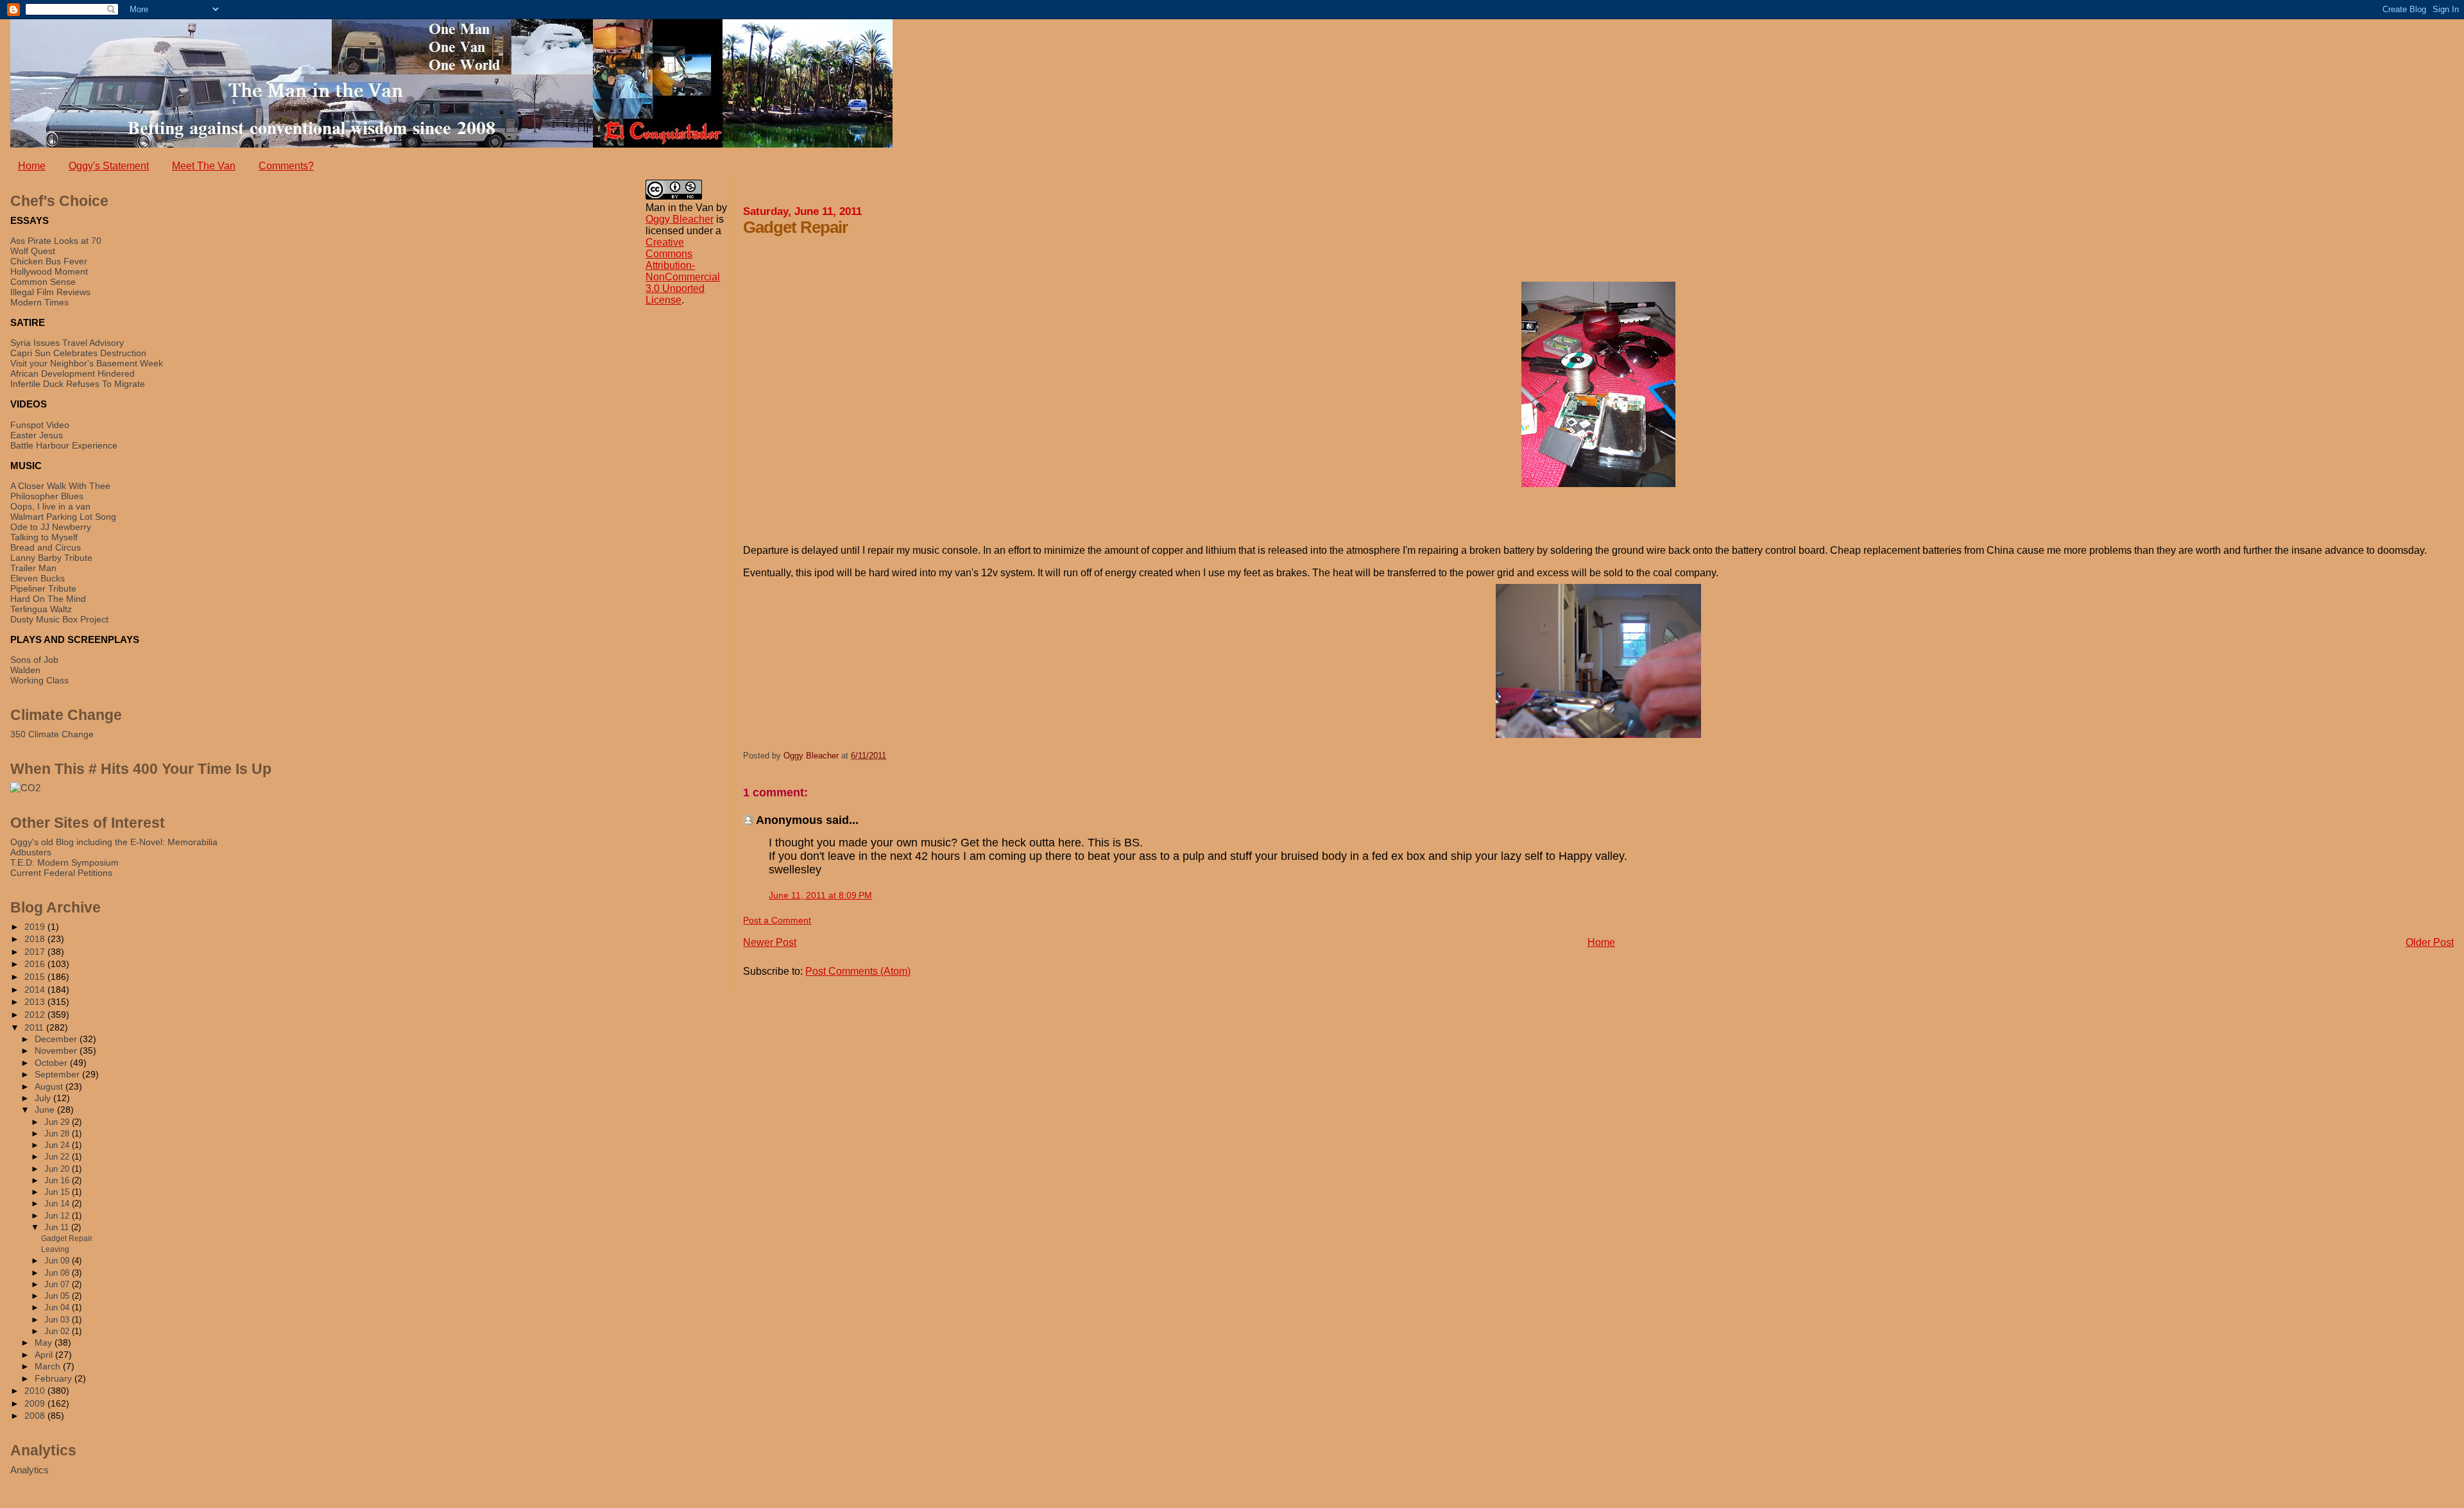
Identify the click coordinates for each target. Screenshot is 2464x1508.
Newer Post (770, 942)
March (49, 1367)
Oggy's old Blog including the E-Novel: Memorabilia (114, 842)
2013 (36, 1002)
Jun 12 (58, 1216)
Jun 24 (58, 1145)
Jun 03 (58, 1320)
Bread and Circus (46, 547)
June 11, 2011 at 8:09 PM (820, 895)
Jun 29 (58, 1122)
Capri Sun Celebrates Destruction (78, 353)
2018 (36, 939)
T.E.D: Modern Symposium (64, 862)
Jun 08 (58, 1273)
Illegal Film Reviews (50, 292)
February (55, 1379)
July (44, 1098)
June (46, 1110)
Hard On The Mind (48, 599)
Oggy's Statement (109, 166)
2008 (36, 1416)
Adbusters (31, 852)
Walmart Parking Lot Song (63, 517)
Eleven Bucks (38, 578)
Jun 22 (58, 1157)
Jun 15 (58, 1192)
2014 (36, 990)
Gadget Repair (67, 1238)
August (50, 1087)
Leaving (55, 1249)
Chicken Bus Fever (49, 261)
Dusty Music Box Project (59, 619)
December (57, 1039)
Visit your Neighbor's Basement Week (87, 363)
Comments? (286, 166)
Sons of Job (34, 660)
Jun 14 (58, 1204)
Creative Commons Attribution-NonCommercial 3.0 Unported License (683, 271)
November (57, 1051)
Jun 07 (58, 1284)
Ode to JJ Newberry (51, 527)
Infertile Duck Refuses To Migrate (78, 384)
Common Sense (43, 282)
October (52, 1063)
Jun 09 (58, 1261)
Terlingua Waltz (41, 609)
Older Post (2430, 942)
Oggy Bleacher (680, 219)
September (58, 1075)
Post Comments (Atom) (858, 971)
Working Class (39, 680)
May (45, 1343)
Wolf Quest (33, 251)
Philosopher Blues (47, 496)
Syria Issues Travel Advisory (67, 343)
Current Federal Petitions (61, 873)
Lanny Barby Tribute (51, 558)
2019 (36, 927)
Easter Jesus (37, 435)
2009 (36, 1403)
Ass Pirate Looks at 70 (56, 241)
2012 (36, 1015)
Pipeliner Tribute (43, 588)
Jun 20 (58, 1169)
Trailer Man (33, 568)
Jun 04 (58, 1307)
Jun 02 (58, 1331)
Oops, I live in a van (50, 506)
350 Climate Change (52, 734)
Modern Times (39, 302)
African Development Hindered (73, 373)
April (45, 1355)
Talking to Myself (44, 537)
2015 (36, 977)
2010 (36, 1391)
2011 (35, 1027)
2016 (36, 964)
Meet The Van (204, 166)
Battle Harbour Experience (64, 445)
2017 (36, 952)
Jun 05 (58, 1296)
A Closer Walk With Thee (60, 486)
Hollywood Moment (49, 271)
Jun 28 (58, 1134)
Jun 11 (58, 1227)
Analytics (30, 1470)
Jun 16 (58, 1180)
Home (32, 166)
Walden (25, 670)
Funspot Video (40, 425)
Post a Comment (777, 920)
